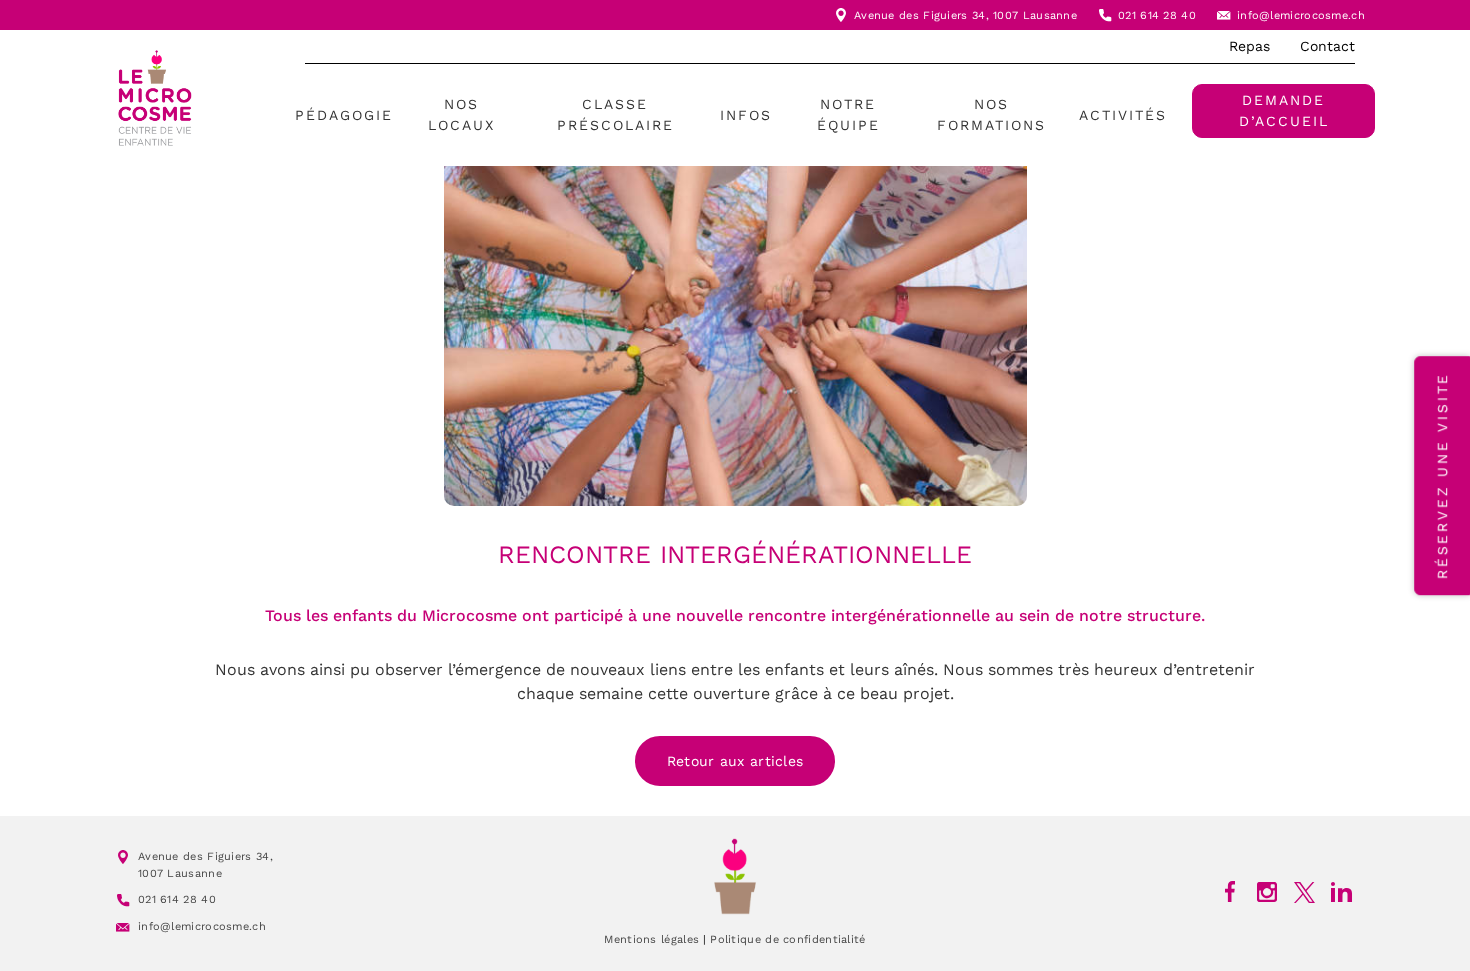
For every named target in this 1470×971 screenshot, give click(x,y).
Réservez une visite (1442, 475)
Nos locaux (461, 114)
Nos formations (991, 114)
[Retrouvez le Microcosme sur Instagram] (1267, 892)
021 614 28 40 (1157, 15)
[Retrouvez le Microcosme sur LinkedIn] (1341, 892)
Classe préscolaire (615, 114)
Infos (746, 115)
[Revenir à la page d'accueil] (735, 876)
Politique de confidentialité (787, 939)
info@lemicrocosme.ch (1301, 15)
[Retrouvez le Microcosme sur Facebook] (1230, 892)
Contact (1327, 46)
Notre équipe (848, 114)
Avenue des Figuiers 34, (923, 15)
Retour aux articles (735, 761)
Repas (1249, 46)
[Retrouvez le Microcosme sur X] (1304, 892)
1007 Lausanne (1035, 15)
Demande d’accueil (1284, 110)
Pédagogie (344, 115)
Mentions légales (651, 939)
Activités (1123, 115)
